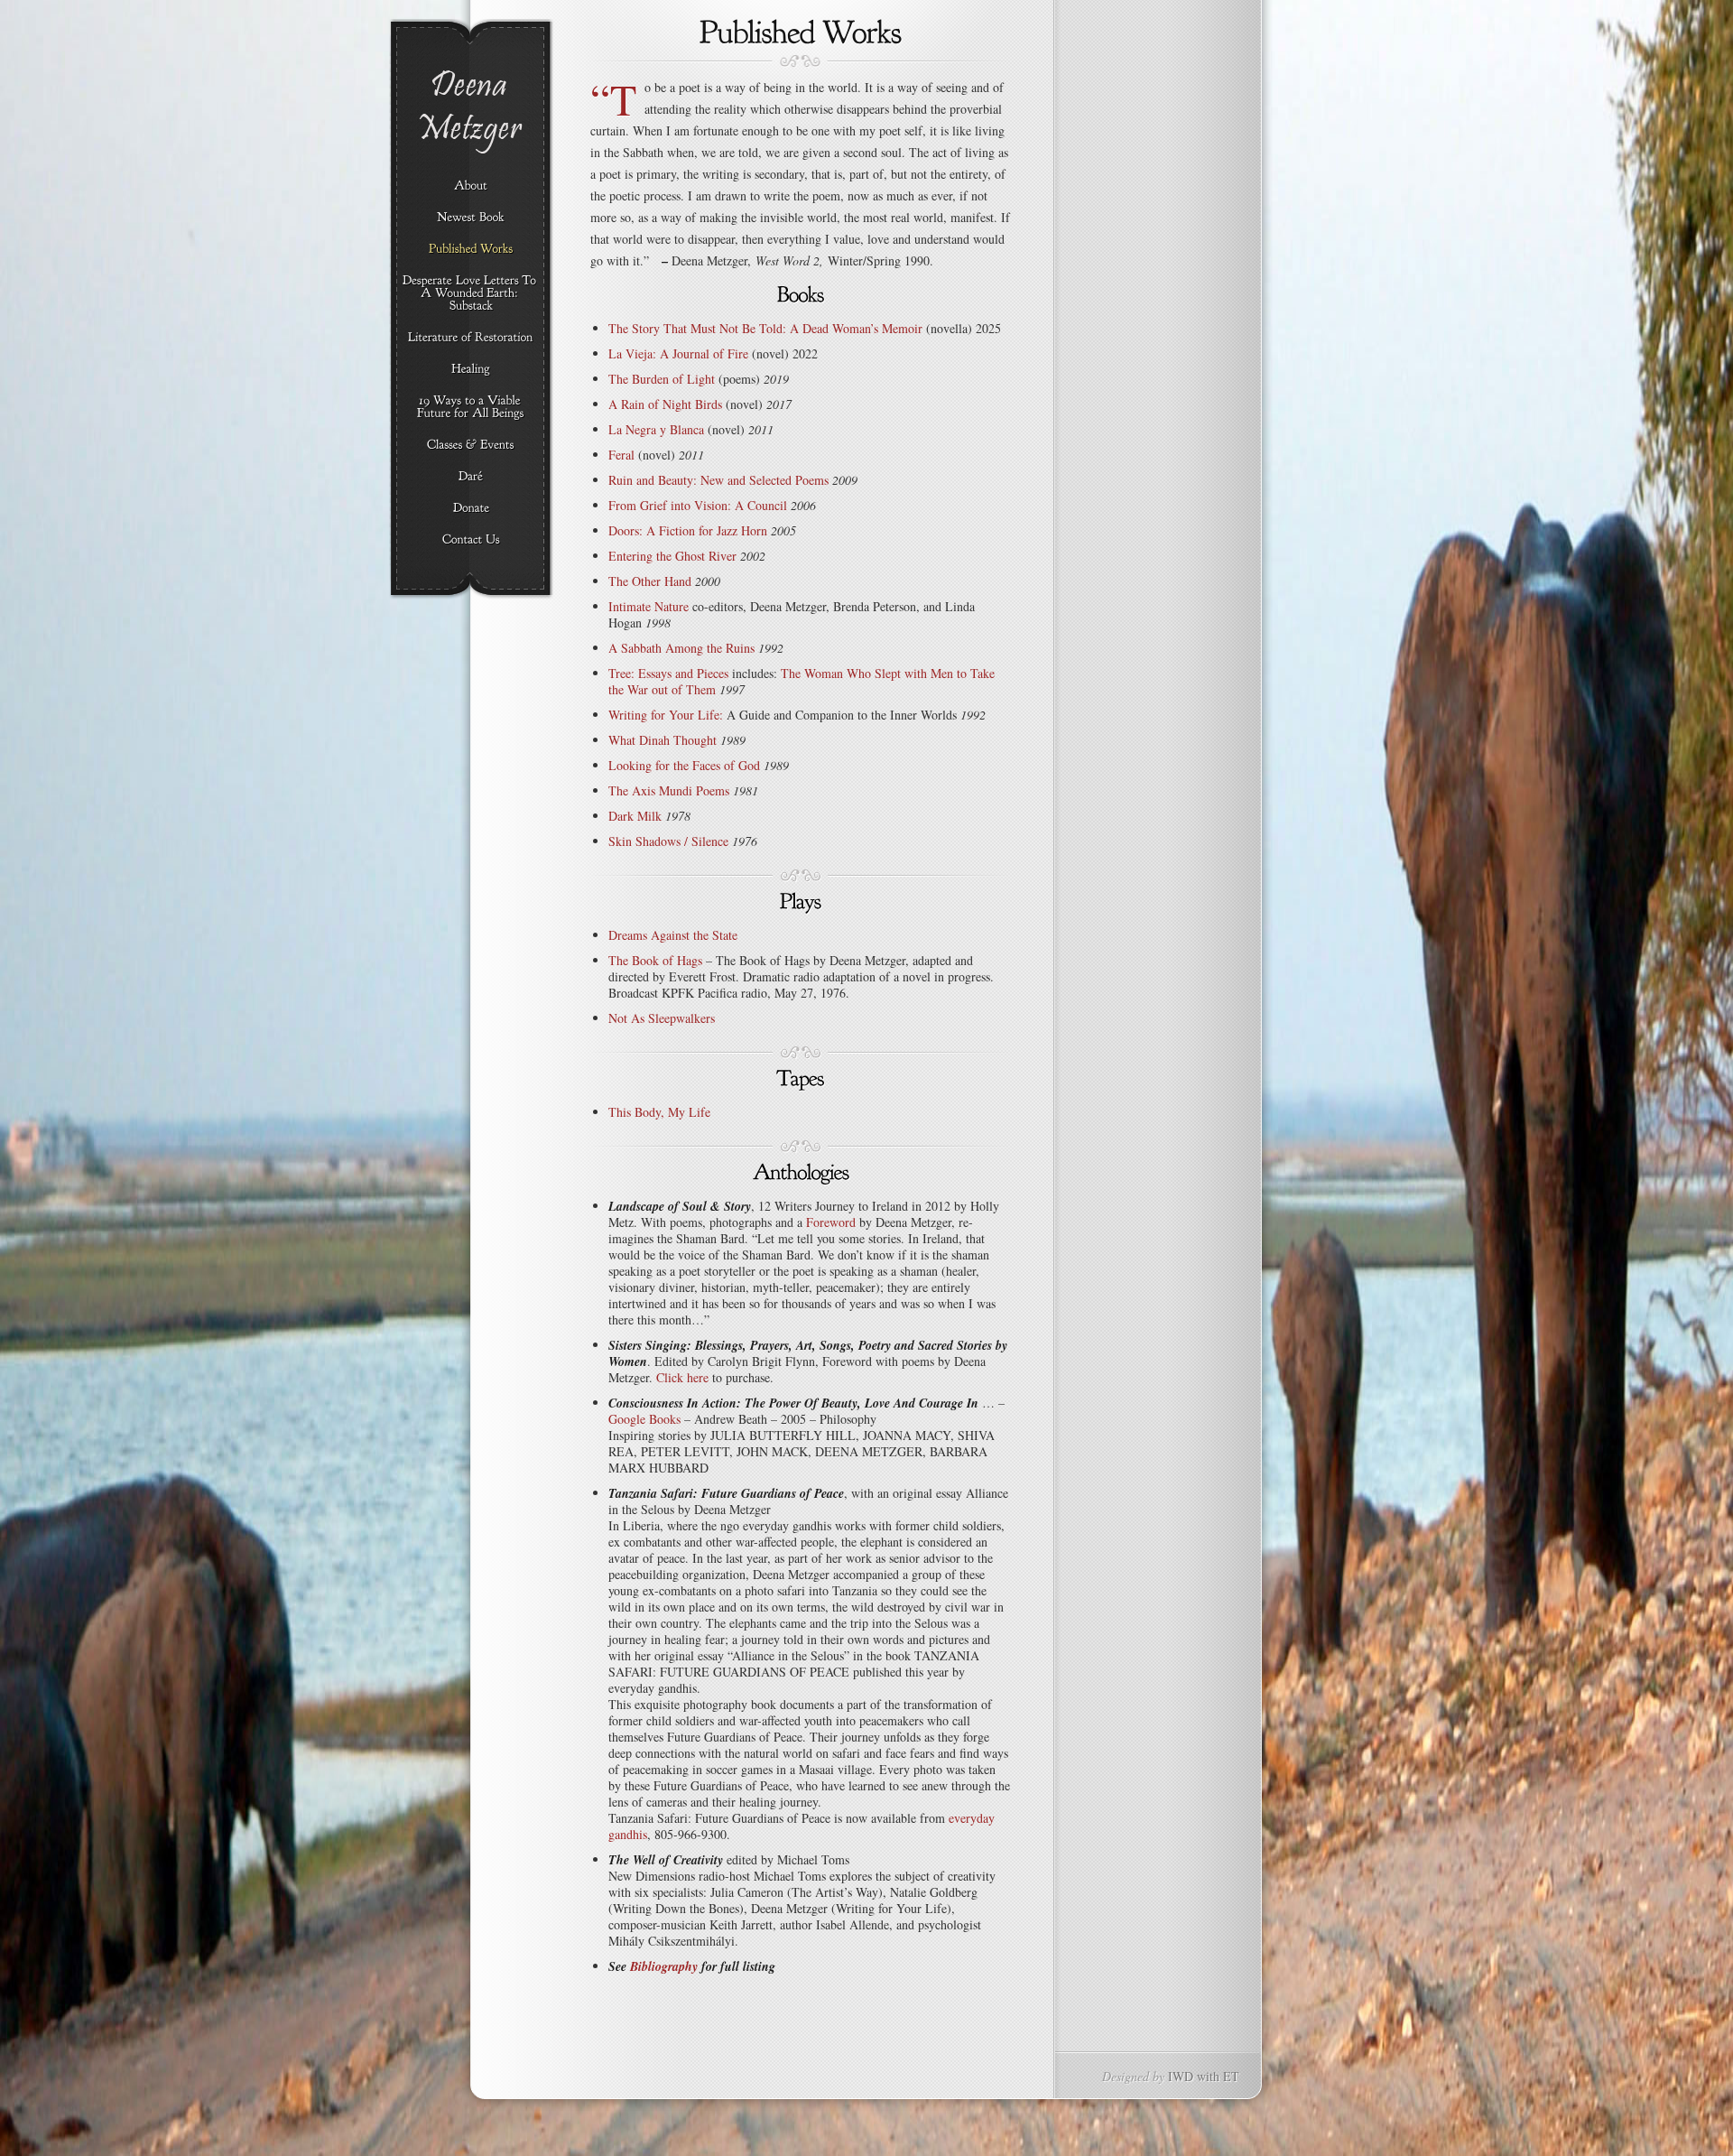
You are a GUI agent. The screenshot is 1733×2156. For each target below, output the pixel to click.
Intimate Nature (649, 606)
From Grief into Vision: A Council (698, 505)
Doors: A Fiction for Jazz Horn (688, 530)
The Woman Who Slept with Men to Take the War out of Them (802, 681)
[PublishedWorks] (471, 249)
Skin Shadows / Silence (668, 841)
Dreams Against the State (673, 935)
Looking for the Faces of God (684, 765)
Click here (682, 1377)
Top (1690, 2113)
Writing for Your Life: (666, 715)
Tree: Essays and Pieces (668, 673)
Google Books (644, 1419)
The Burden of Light (662, 379)
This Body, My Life (659, 1112)
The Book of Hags (655, 960)
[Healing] (471, 369)
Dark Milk (635, 816)
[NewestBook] (471, 218)
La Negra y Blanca (656, 429)
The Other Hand (650, 581)
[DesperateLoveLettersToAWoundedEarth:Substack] (471, 293)
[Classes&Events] (471, 445)
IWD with (1194, 2076)
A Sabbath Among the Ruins (681, 648)
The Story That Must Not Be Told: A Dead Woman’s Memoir (765, 328)
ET (1231, 2076)
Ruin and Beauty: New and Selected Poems (718, 480)
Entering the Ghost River (672, 556)
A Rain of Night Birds (665, 404)
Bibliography (664, 1966)
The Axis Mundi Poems (669, 790)
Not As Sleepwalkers (662, 1018)
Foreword (831, 1222)
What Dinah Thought (663, 740)
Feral (621, 455)
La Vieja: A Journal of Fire (678, 353)
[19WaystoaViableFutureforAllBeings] (471, 407)
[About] (471, 186)
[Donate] (471, 508)
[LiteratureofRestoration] (471, 338)
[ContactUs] (471, 540)
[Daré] (471, 477)
